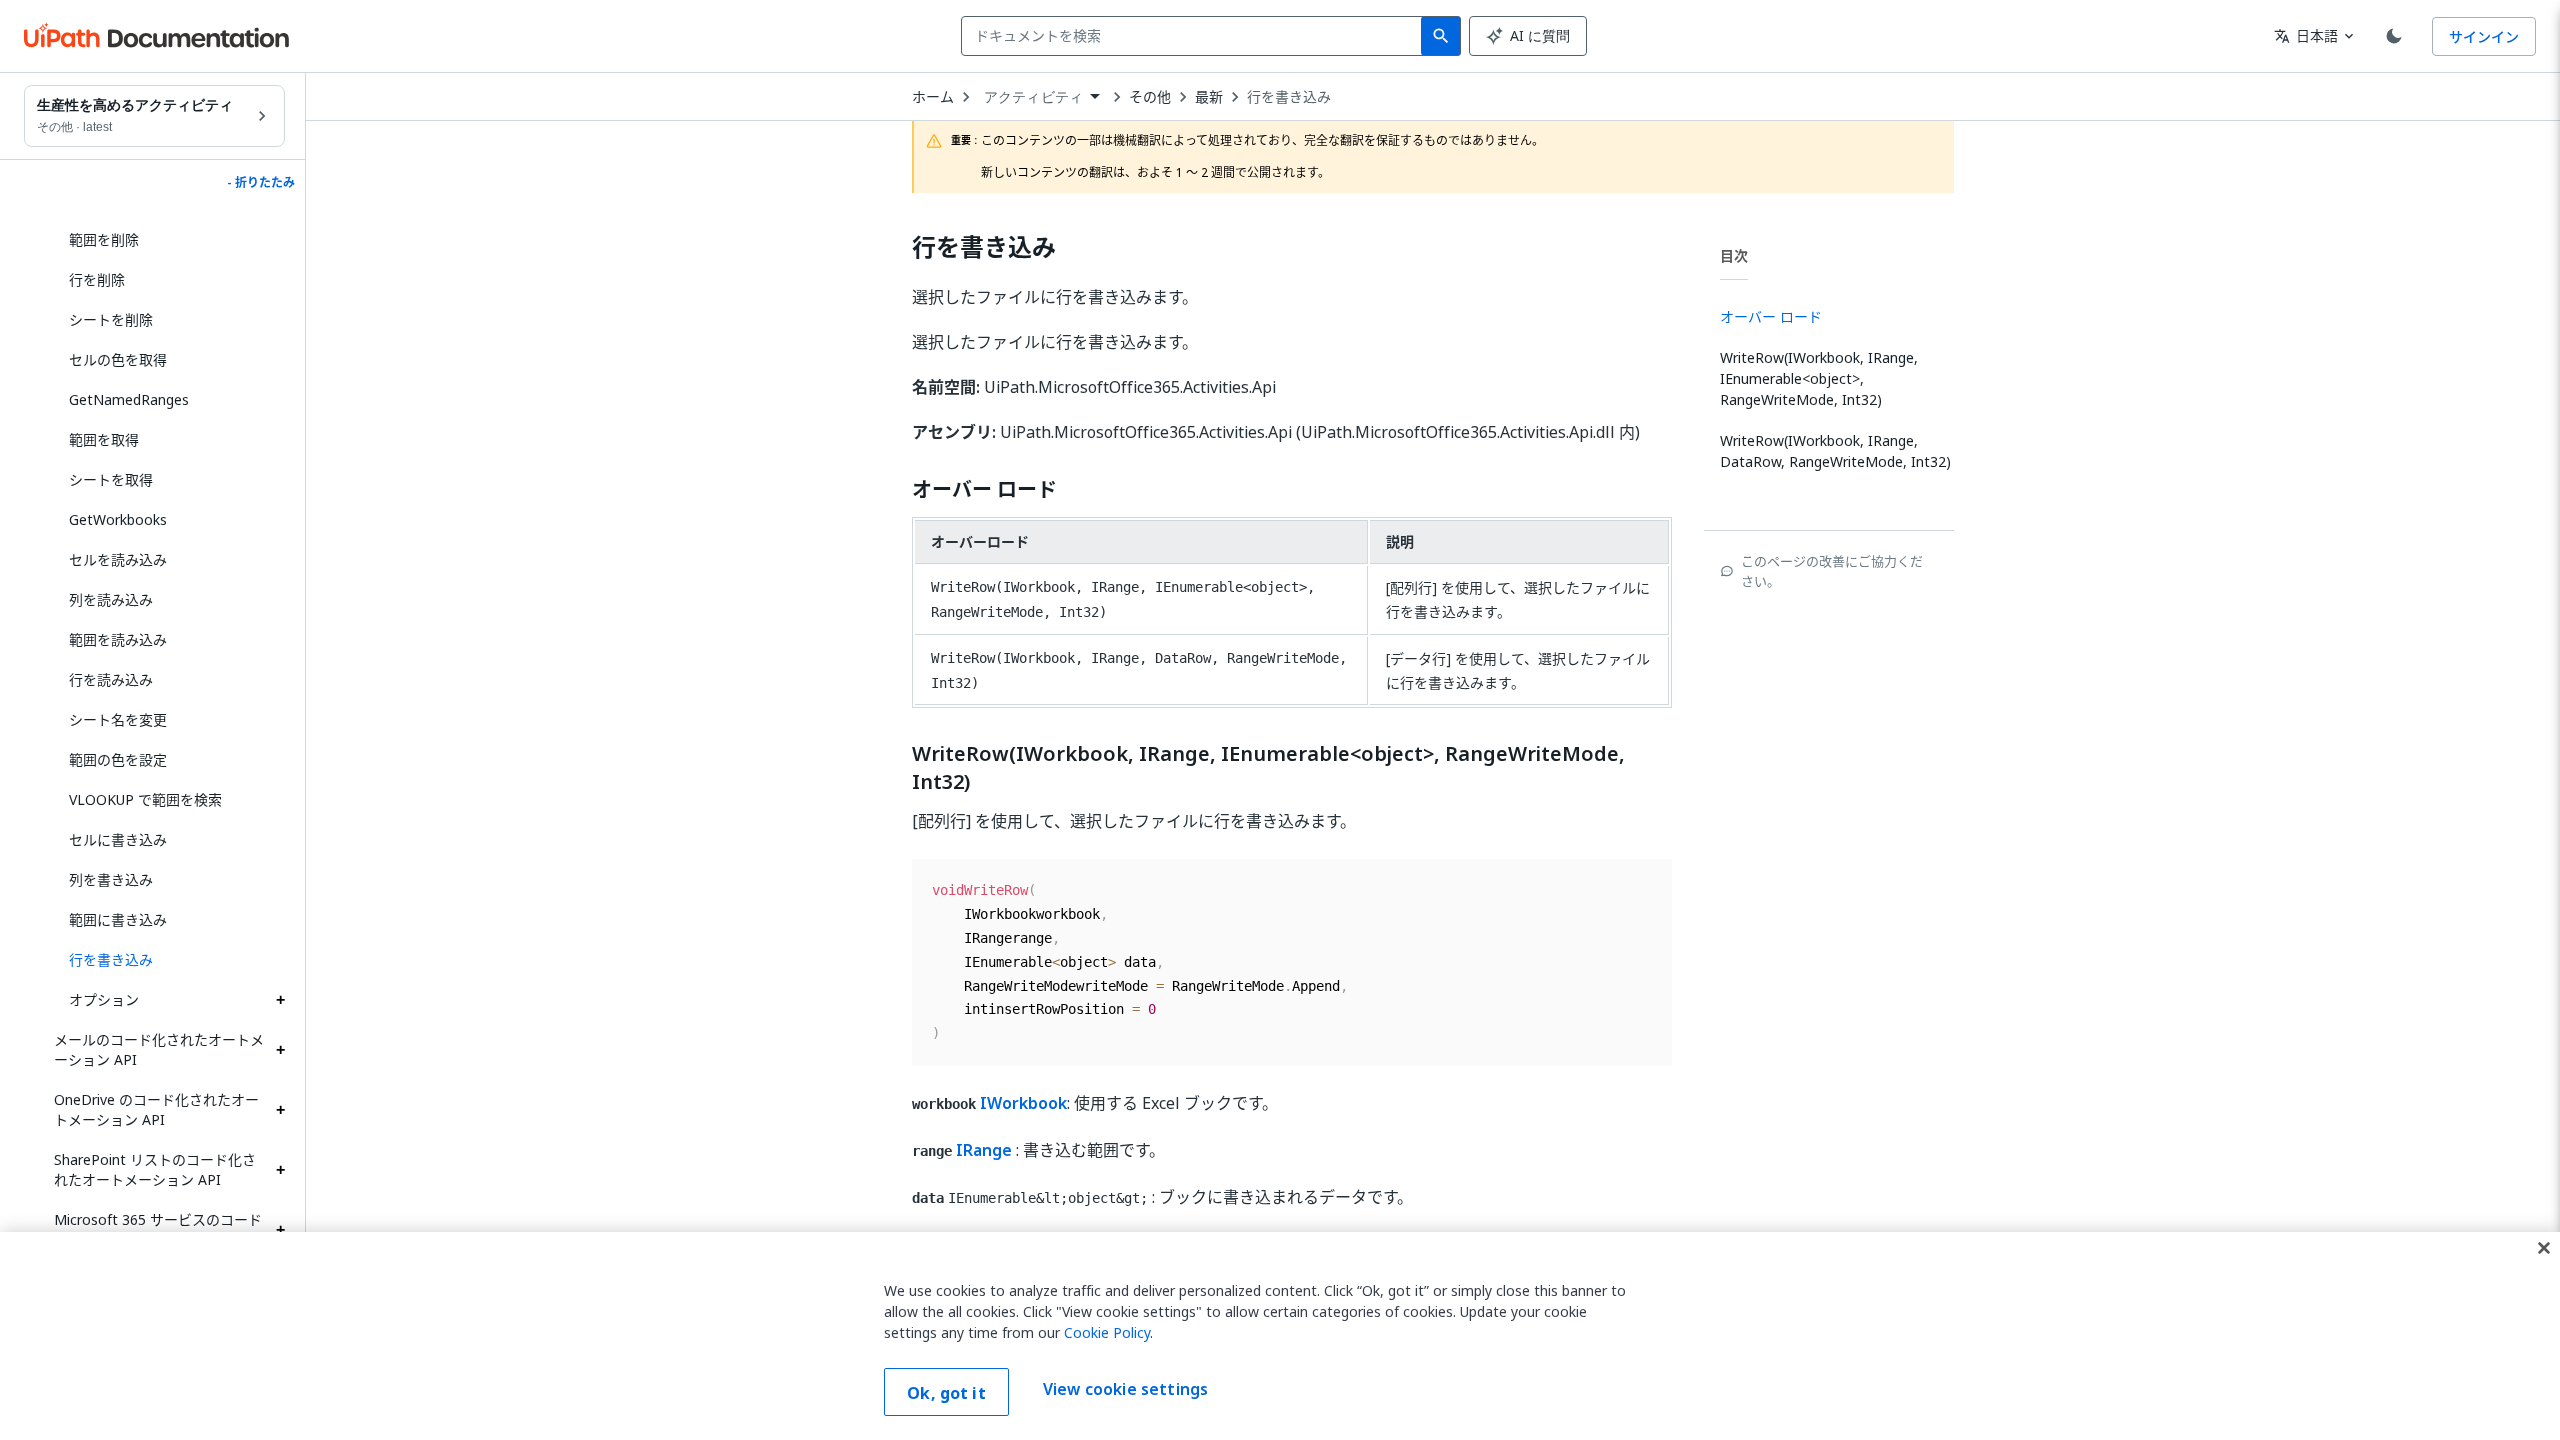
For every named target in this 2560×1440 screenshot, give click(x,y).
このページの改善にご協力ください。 (1832, 571)
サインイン (2484, 36)
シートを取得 (111, 479)
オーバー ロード (984, 490)
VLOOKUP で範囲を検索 (145, 799)
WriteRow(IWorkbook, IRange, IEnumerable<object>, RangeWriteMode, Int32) (1268, 768)
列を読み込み (111, 599)
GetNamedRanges (129, 399)
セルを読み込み (118, 559)
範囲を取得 (104, 439)
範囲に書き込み (118, 919)
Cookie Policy (1107, 1332)
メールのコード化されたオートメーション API (159, 1049)
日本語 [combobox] (2306, 35)
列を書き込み (111, 879)
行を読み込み (111, 679)
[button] (169, 960)
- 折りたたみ (261, 183)
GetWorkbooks (118, 519)
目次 (1734, 255)
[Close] (2544, 1248)
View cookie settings (1125, 1390)
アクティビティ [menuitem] (1033, 97)
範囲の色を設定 (118, 759)
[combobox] (1195, 36)
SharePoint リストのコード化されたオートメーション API (155, 1169)
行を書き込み (1289, 97)
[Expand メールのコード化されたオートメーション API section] (280, 1050)
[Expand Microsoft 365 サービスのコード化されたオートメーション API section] (280, 1230)
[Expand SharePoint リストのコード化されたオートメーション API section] (280, 1170)
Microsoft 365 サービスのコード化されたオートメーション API (158, 1229)
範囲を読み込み (118, 639)
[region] (1280, 1336)
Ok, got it (946, 1393)
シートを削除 (111, 319)
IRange (984, 1150)
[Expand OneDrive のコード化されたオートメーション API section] (280, 1110)
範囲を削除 (104, 239)
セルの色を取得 (118, 359)
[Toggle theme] (2394, 36)
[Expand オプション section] (280, 1000)
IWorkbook (1023, 1103)
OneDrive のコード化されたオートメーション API (156, 1109)
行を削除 (97, 279)
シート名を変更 (118, 719)
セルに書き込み (118, 839)
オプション (104, 999)
